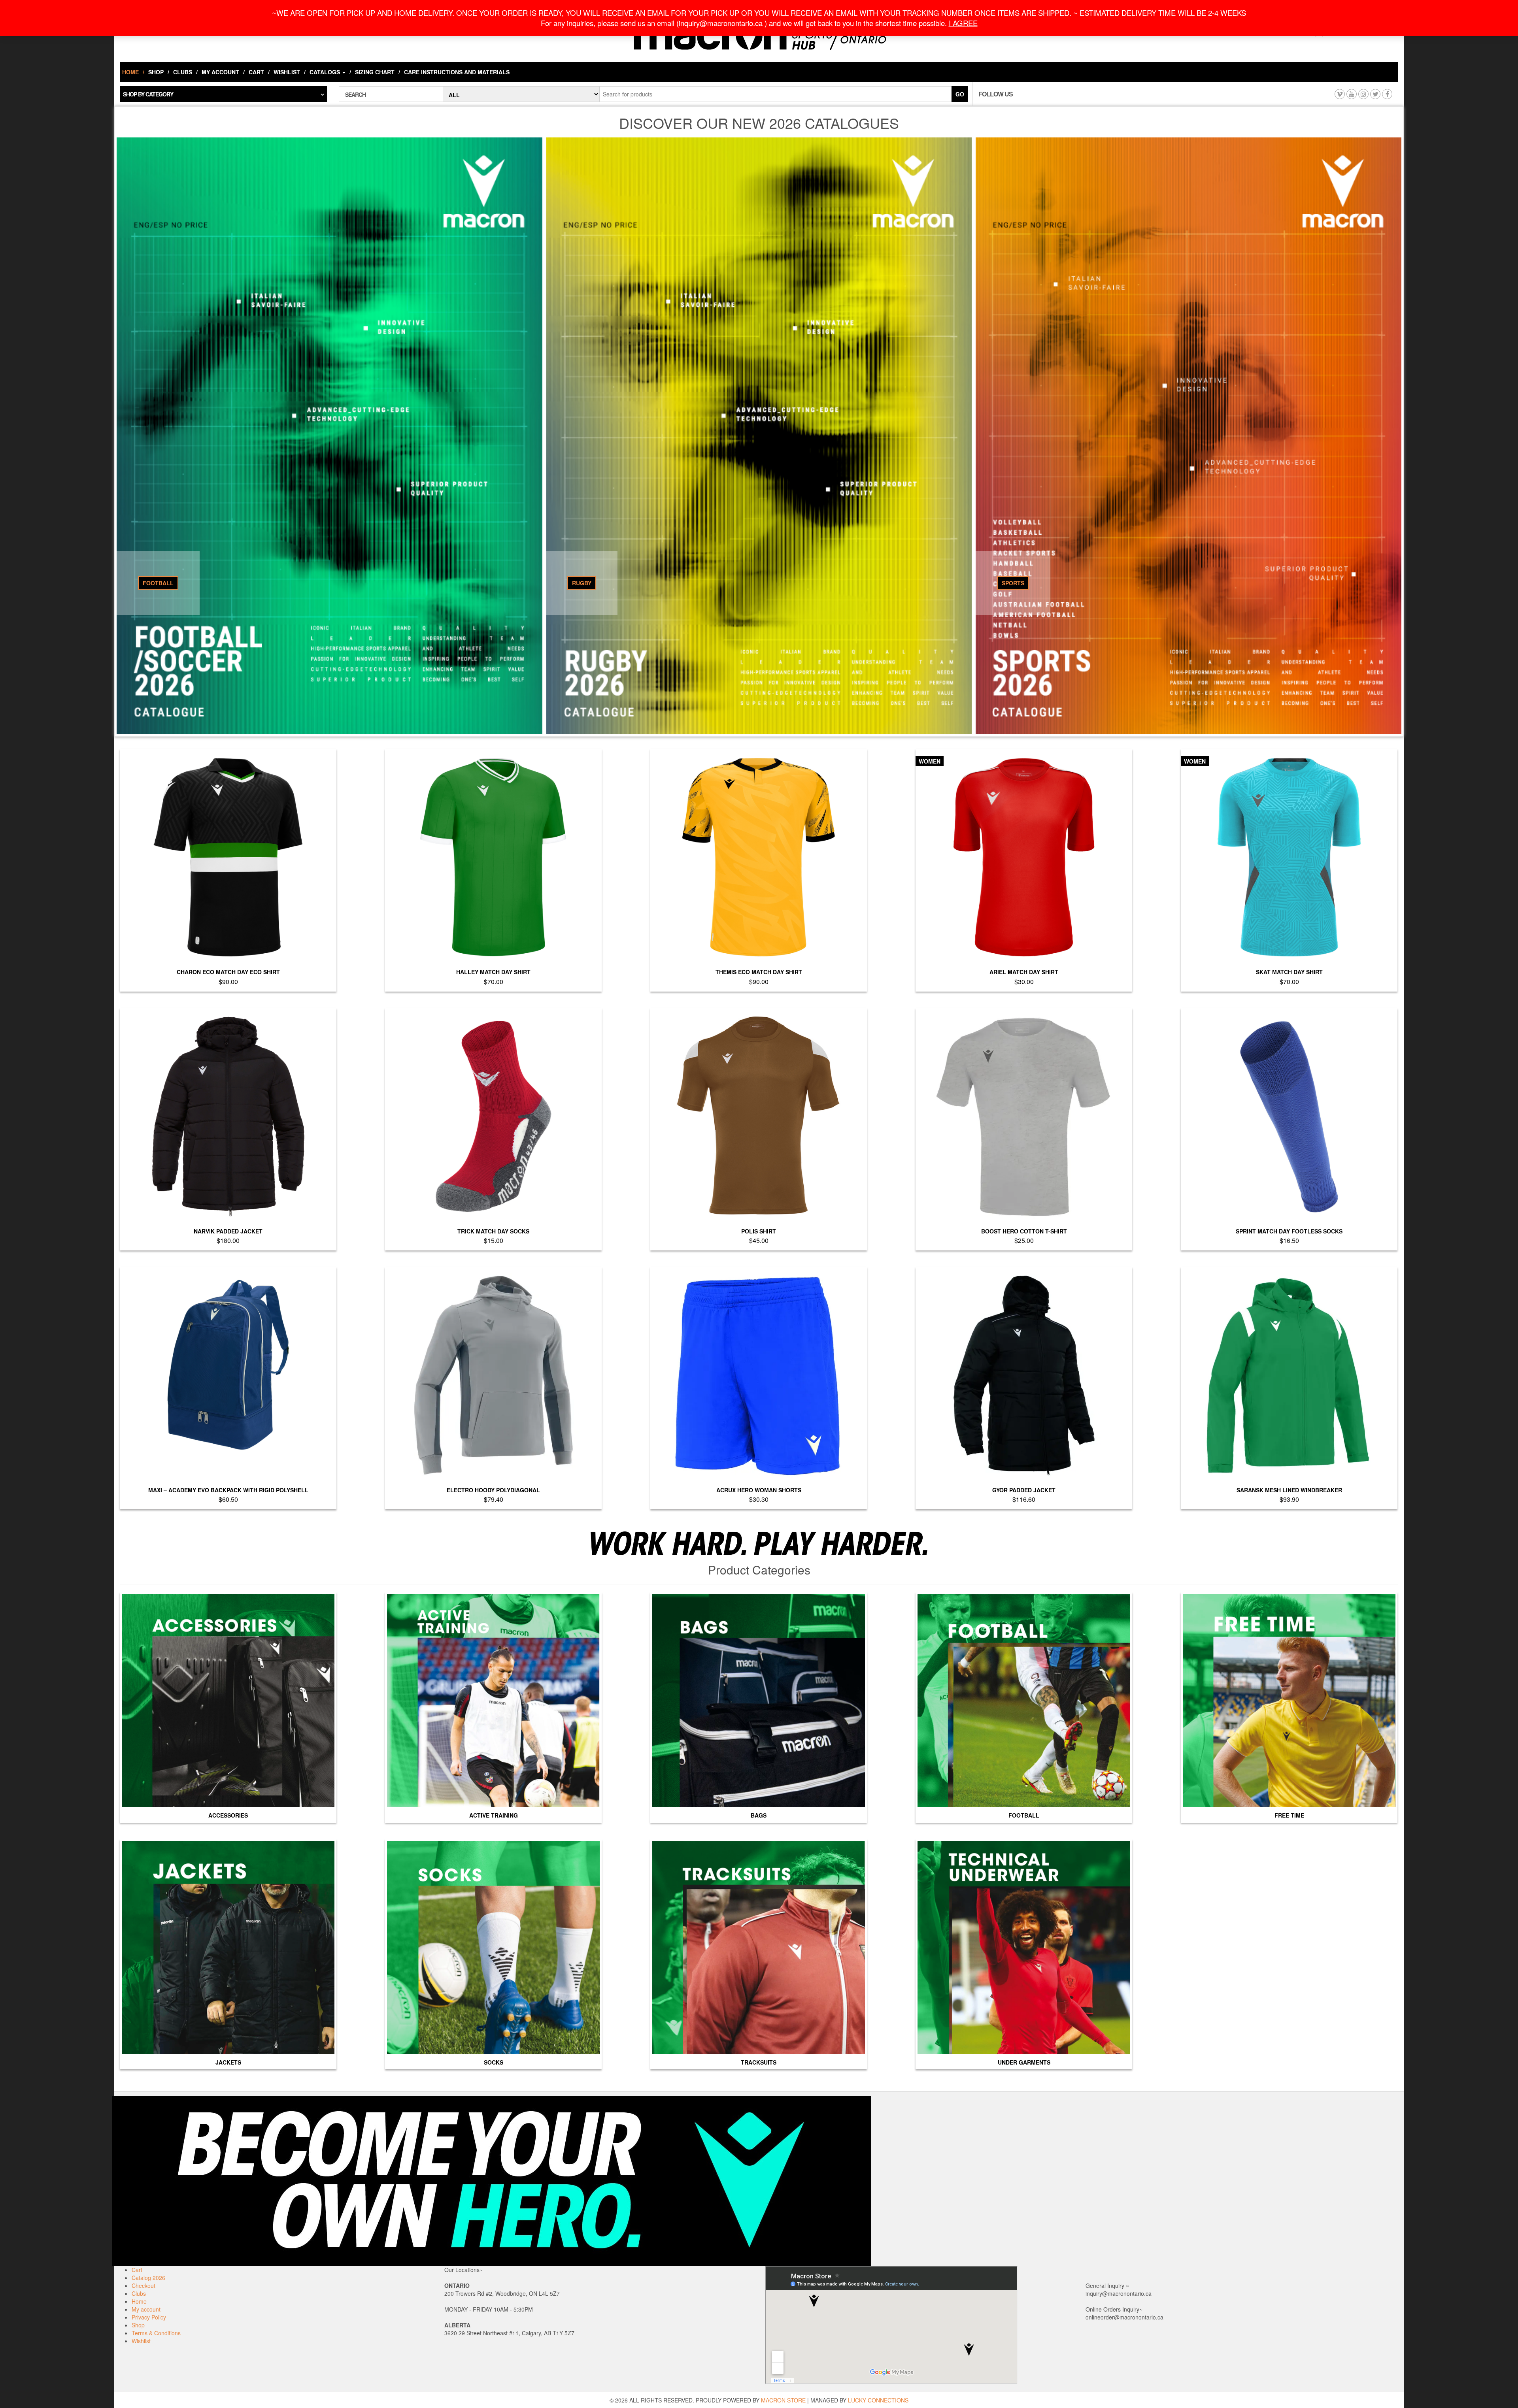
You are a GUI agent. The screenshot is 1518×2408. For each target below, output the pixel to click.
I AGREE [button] (963, 23)
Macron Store (783, 2400)
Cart (256, 72)
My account (220, 72)
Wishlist (287, 72)
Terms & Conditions (156, 2333)
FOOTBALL (158, 583)
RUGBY (582, 583)
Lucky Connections (878, 2400)
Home (130, 72)
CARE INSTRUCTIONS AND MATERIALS (457, 72)
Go (960, 94)
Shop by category (148, 94)
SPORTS (1013, 583)
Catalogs (326, 72)
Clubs (183, 72)
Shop (156, 72)
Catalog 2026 (148, 2278)
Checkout (143, 2285)
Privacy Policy (149, 2317)
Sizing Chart (375, 72)
